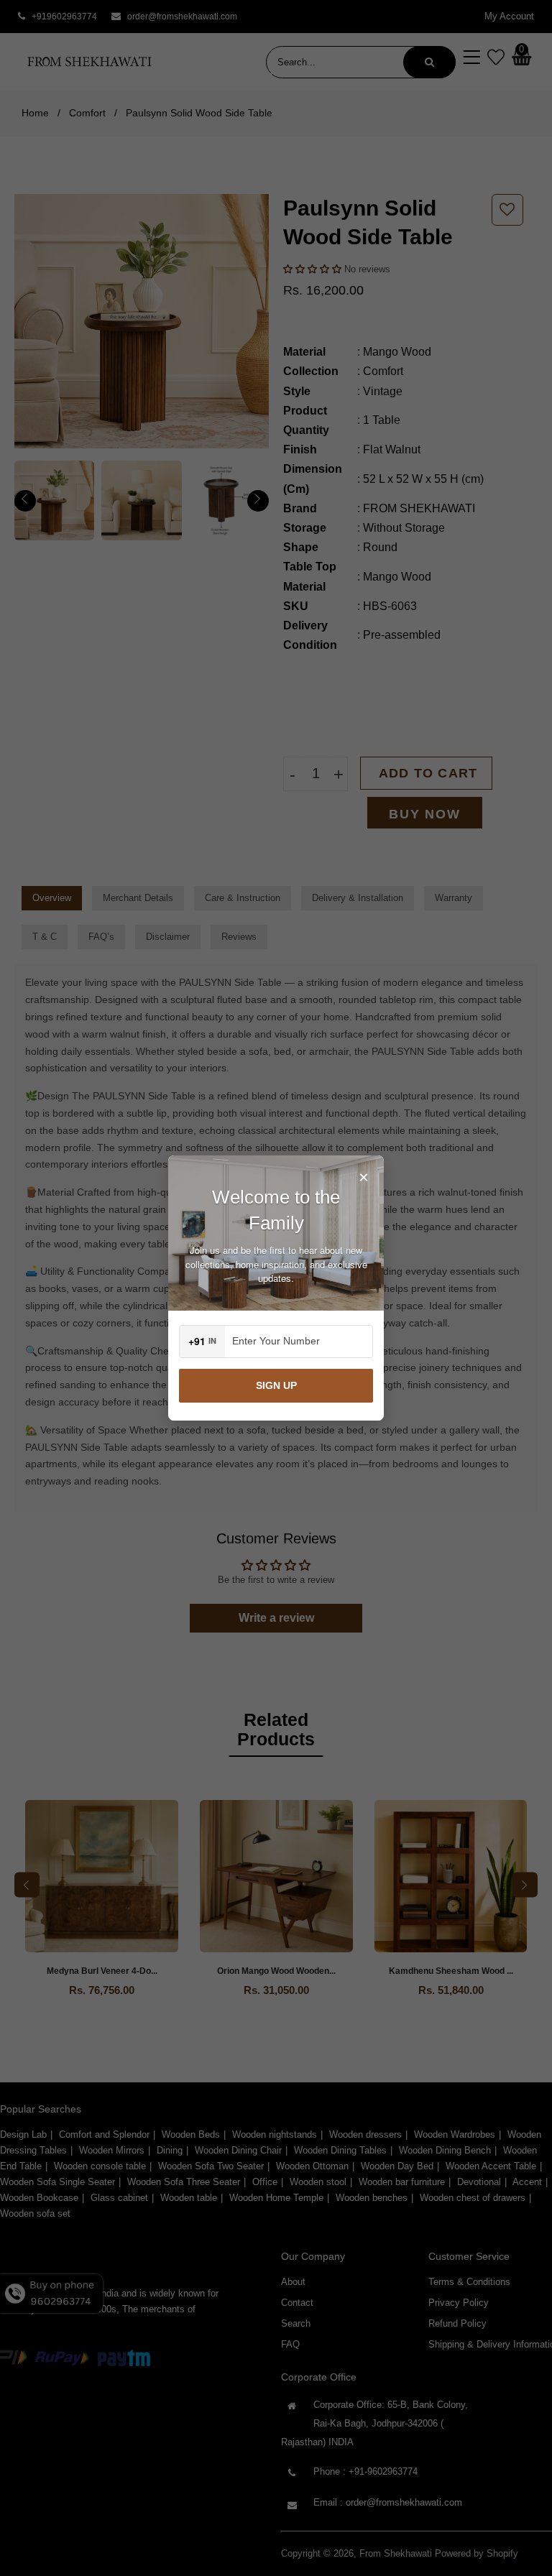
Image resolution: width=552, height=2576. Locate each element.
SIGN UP (276, 1385)
